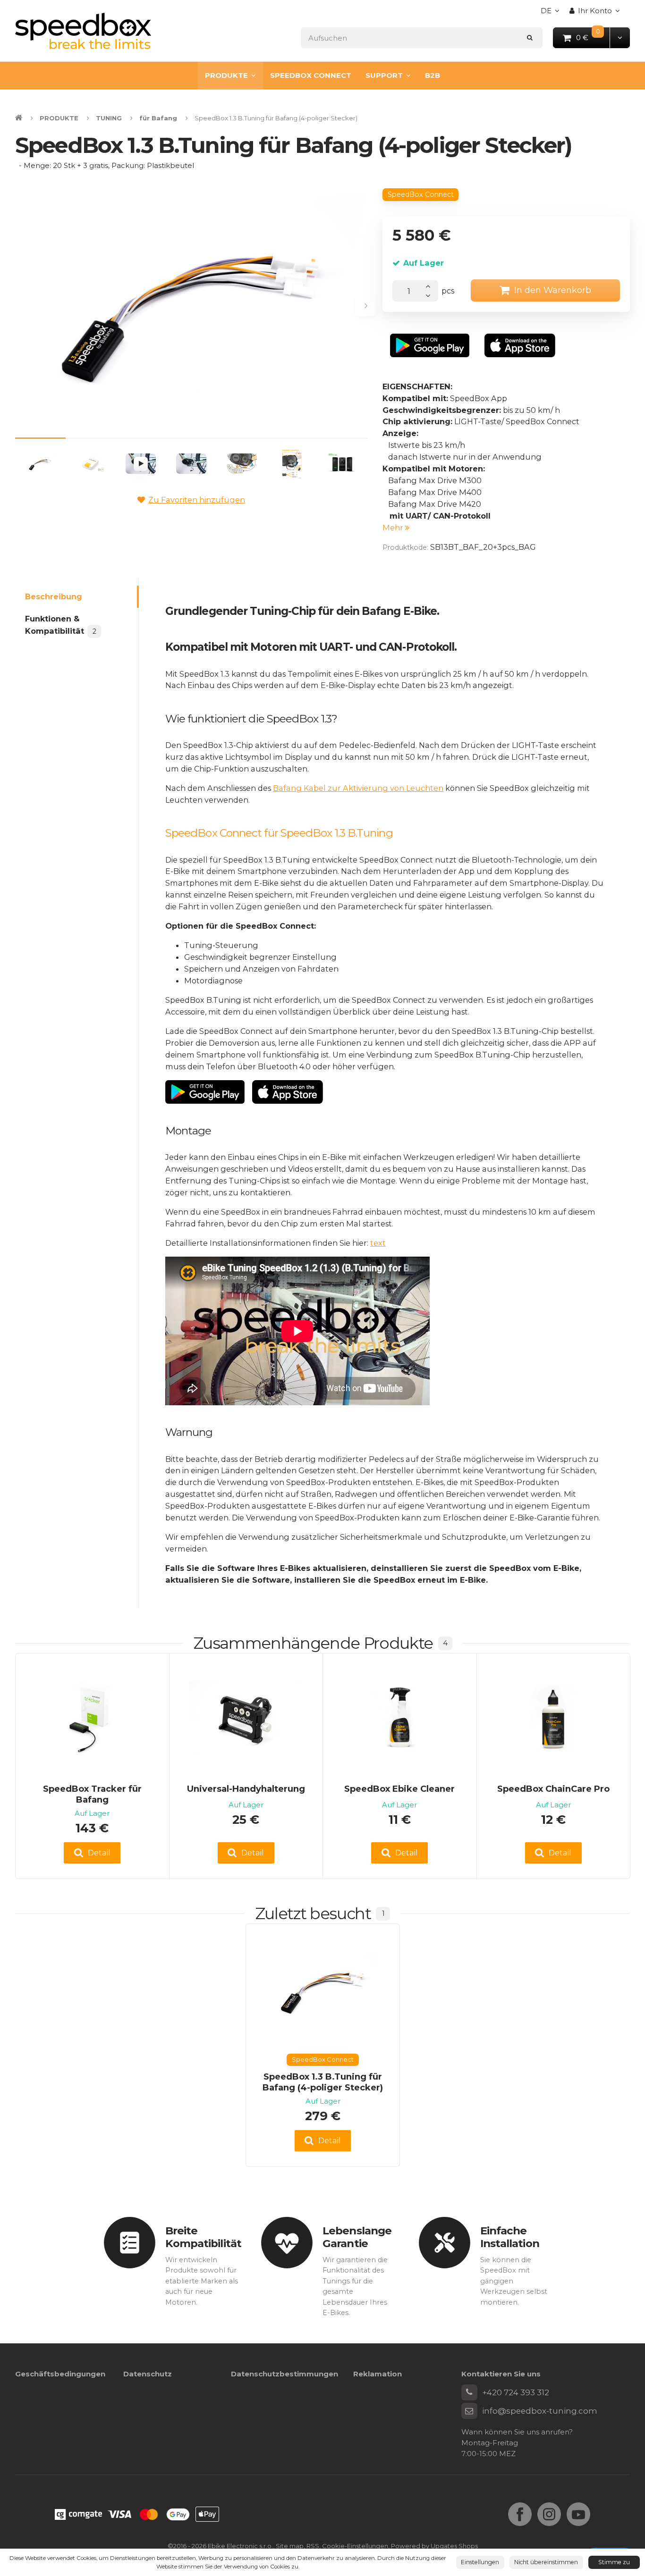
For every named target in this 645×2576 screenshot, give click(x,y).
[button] (620, 38)
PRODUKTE (226, 75)
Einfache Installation (510, 2237)
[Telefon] (469, 2392)
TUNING (109, 118)
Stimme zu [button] (614, 2562)
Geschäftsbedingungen (60, 2374)
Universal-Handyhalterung (246, 1789)
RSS (313, 2546)
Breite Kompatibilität (203, 2237)
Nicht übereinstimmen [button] (546, 2562)
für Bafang (158, 118)
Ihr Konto (595, 11)
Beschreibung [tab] (54, 596)
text (378, 1243)
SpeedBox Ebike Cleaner (399, 1789)
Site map (290, 2546)
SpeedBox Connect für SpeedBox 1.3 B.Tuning (279, 833)
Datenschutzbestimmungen (284, 2374)
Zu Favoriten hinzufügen (197, 500)
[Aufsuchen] (530, 38)
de (552, 13)
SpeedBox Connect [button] (421, 194)
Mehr (394, 528)
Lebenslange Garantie (357, 2237)
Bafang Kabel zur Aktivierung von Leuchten (358, 788)
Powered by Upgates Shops (434, 2546)
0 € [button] (593, 37)
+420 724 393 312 (516, 2392)
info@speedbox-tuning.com (540, 2411)
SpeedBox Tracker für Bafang (92, 1794)
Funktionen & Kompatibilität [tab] (60, 625)
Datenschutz (148, 2374)
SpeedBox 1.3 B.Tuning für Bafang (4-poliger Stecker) (323, 2082)
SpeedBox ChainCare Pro (553, 1789)
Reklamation (378, 2374)
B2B (433, 75)
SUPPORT (384, 75)
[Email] (469, 2411)
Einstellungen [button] (480, 2562)
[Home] (83, 31)
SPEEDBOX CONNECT (311, 75)
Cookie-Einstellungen (355, 2546)
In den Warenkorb (553, 290)
